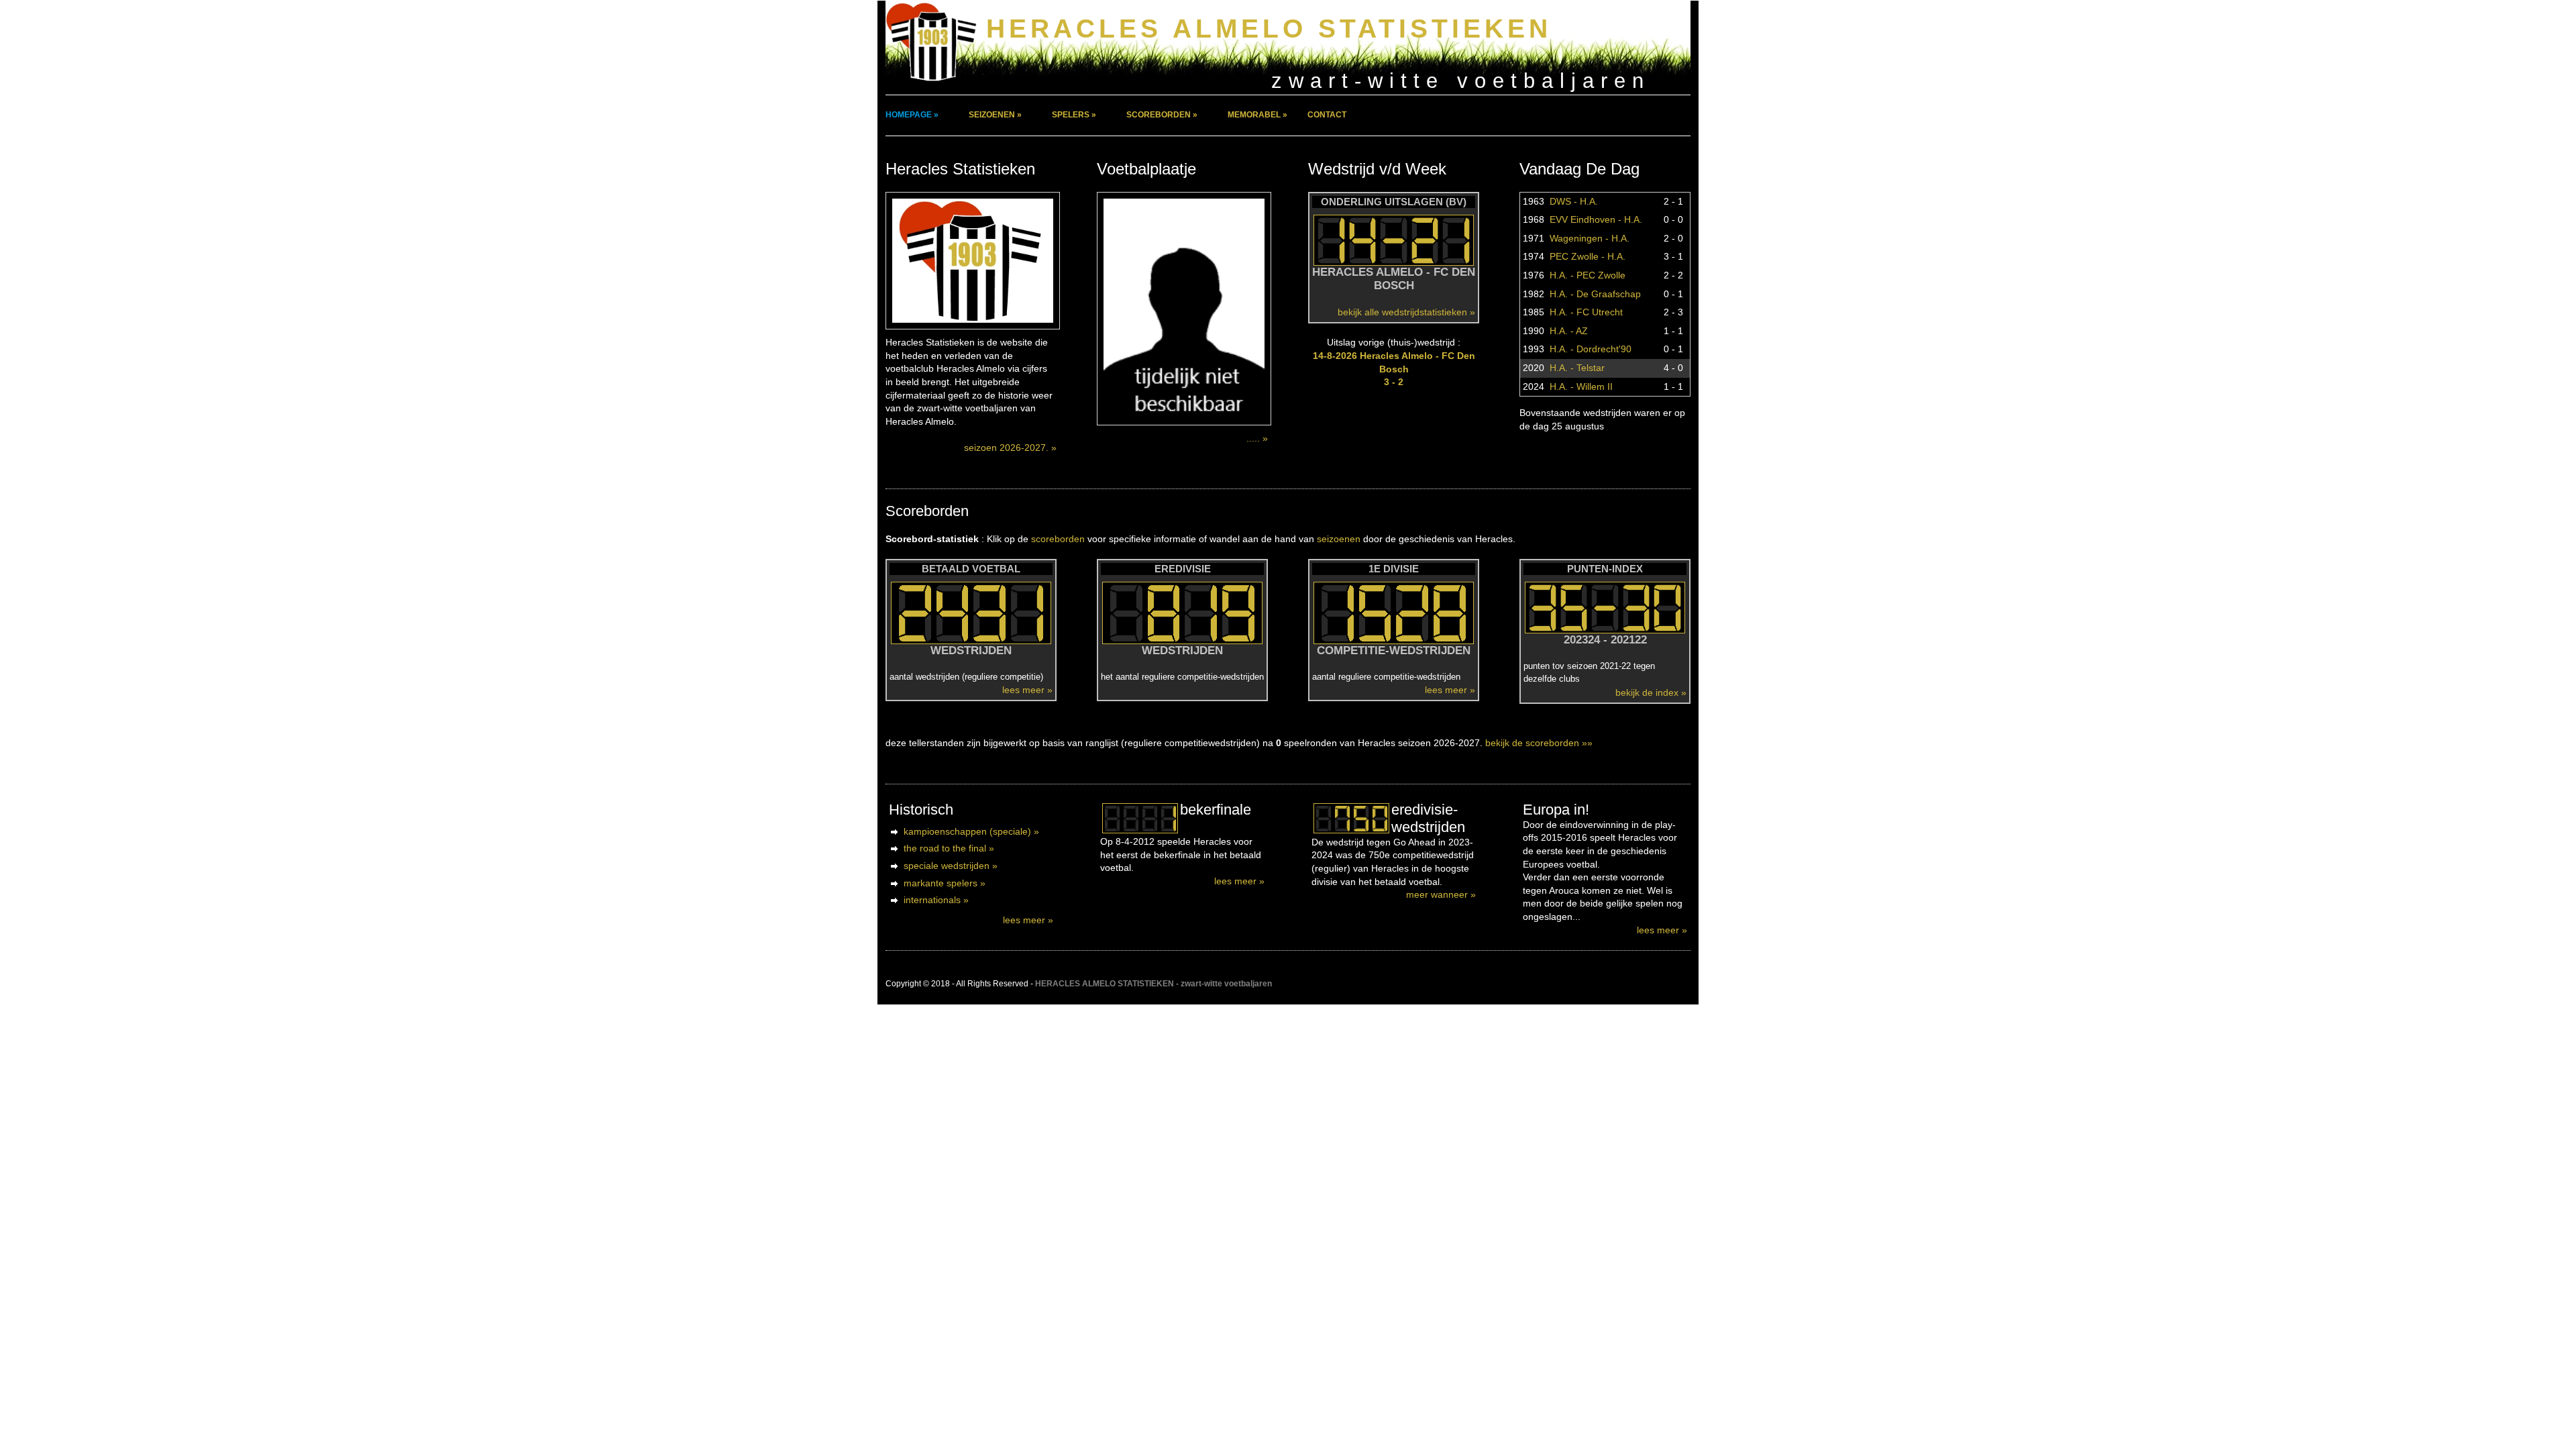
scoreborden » (1162, 115)
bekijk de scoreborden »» (1539, 743)
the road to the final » (949, 848)
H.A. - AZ (1569, 331)
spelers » (1074, 115)
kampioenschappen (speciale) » (971, 831)
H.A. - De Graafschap (1595, 294)
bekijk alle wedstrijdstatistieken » (1406, 312)
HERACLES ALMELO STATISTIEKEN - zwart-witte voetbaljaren (1153, 984)
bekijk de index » (1651, 692)
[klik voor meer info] (1140, 819)
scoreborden (1058, 539)
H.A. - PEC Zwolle (1588, 275)
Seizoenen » (995, 115)
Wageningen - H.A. (1590, 238)
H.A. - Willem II (1581, 386)
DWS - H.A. (1574, 201)
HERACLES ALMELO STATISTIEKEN (1269, 29)
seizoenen (1339, 539)
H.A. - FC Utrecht (1586, 312)
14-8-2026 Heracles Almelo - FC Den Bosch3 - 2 (1394, 369)
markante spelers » (945, 883)
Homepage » (912, 115)
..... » (1257, 438)
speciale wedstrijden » (951, 866)
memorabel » (1257, 115)
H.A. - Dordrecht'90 (1591, 349)
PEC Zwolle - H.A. (1588, 256)
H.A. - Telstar (1577, 368)
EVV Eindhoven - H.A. (1596, 219)
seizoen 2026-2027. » (1010, 448)
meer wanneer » (1441, 894)
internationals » (936, 900)
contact (1327, 115)
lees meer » (1027, 690)
